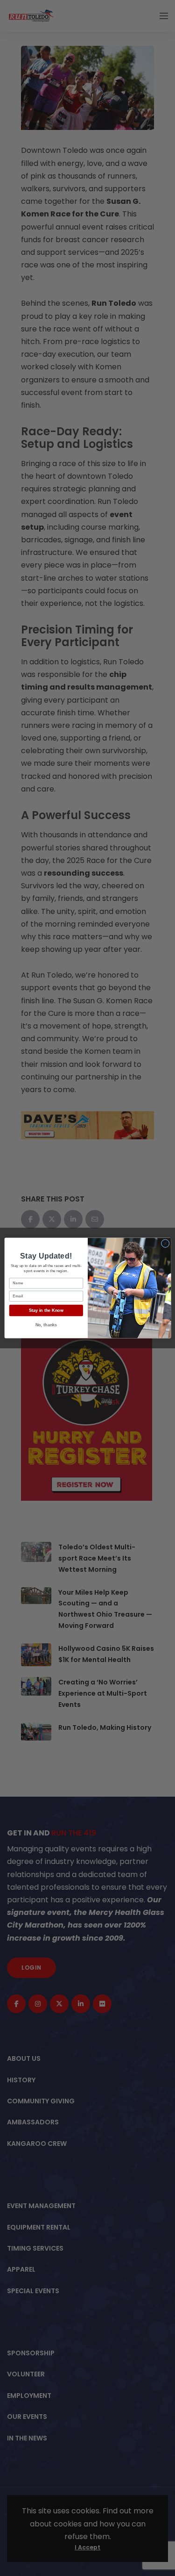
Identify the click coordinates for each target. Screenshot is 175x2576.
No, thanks (46, 1325)
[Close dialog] (165, 1243)
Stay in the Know (46, 1310)
